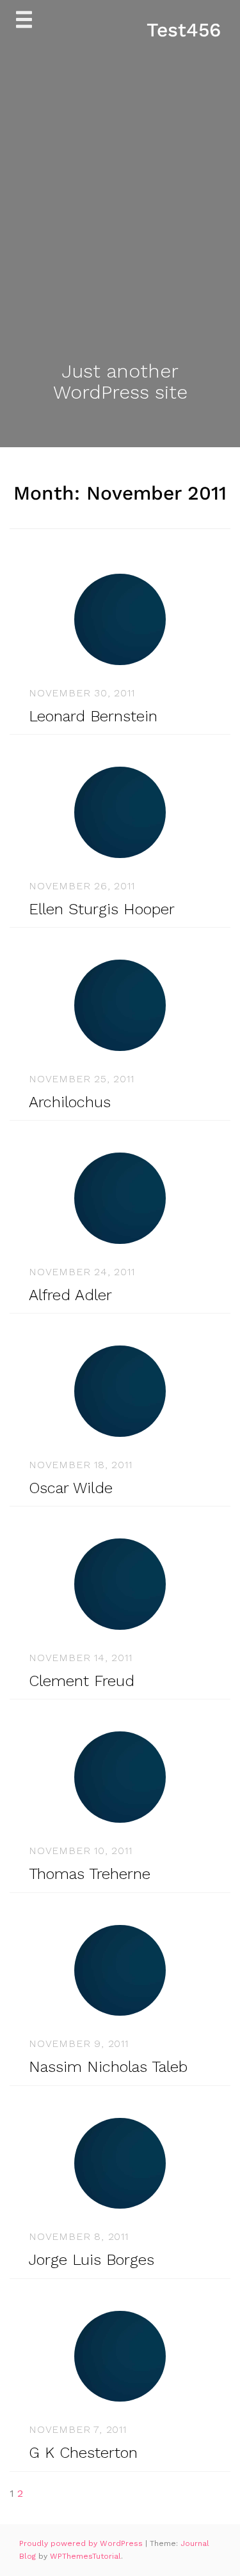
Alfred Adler (70, 1295)
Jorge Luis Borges (92, 2260)
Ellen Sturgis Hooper (102, 909)
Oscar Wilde (71, 1488)
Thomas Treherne (90, 1874)
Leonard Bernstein (93, 716)
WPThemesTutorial (85, 2556)
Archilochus (70, 1102)
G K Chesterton (83, 2453)
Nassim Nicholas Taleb (108, 2067)
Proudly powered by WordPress (82, 2543)
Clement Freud (82, 1681)
